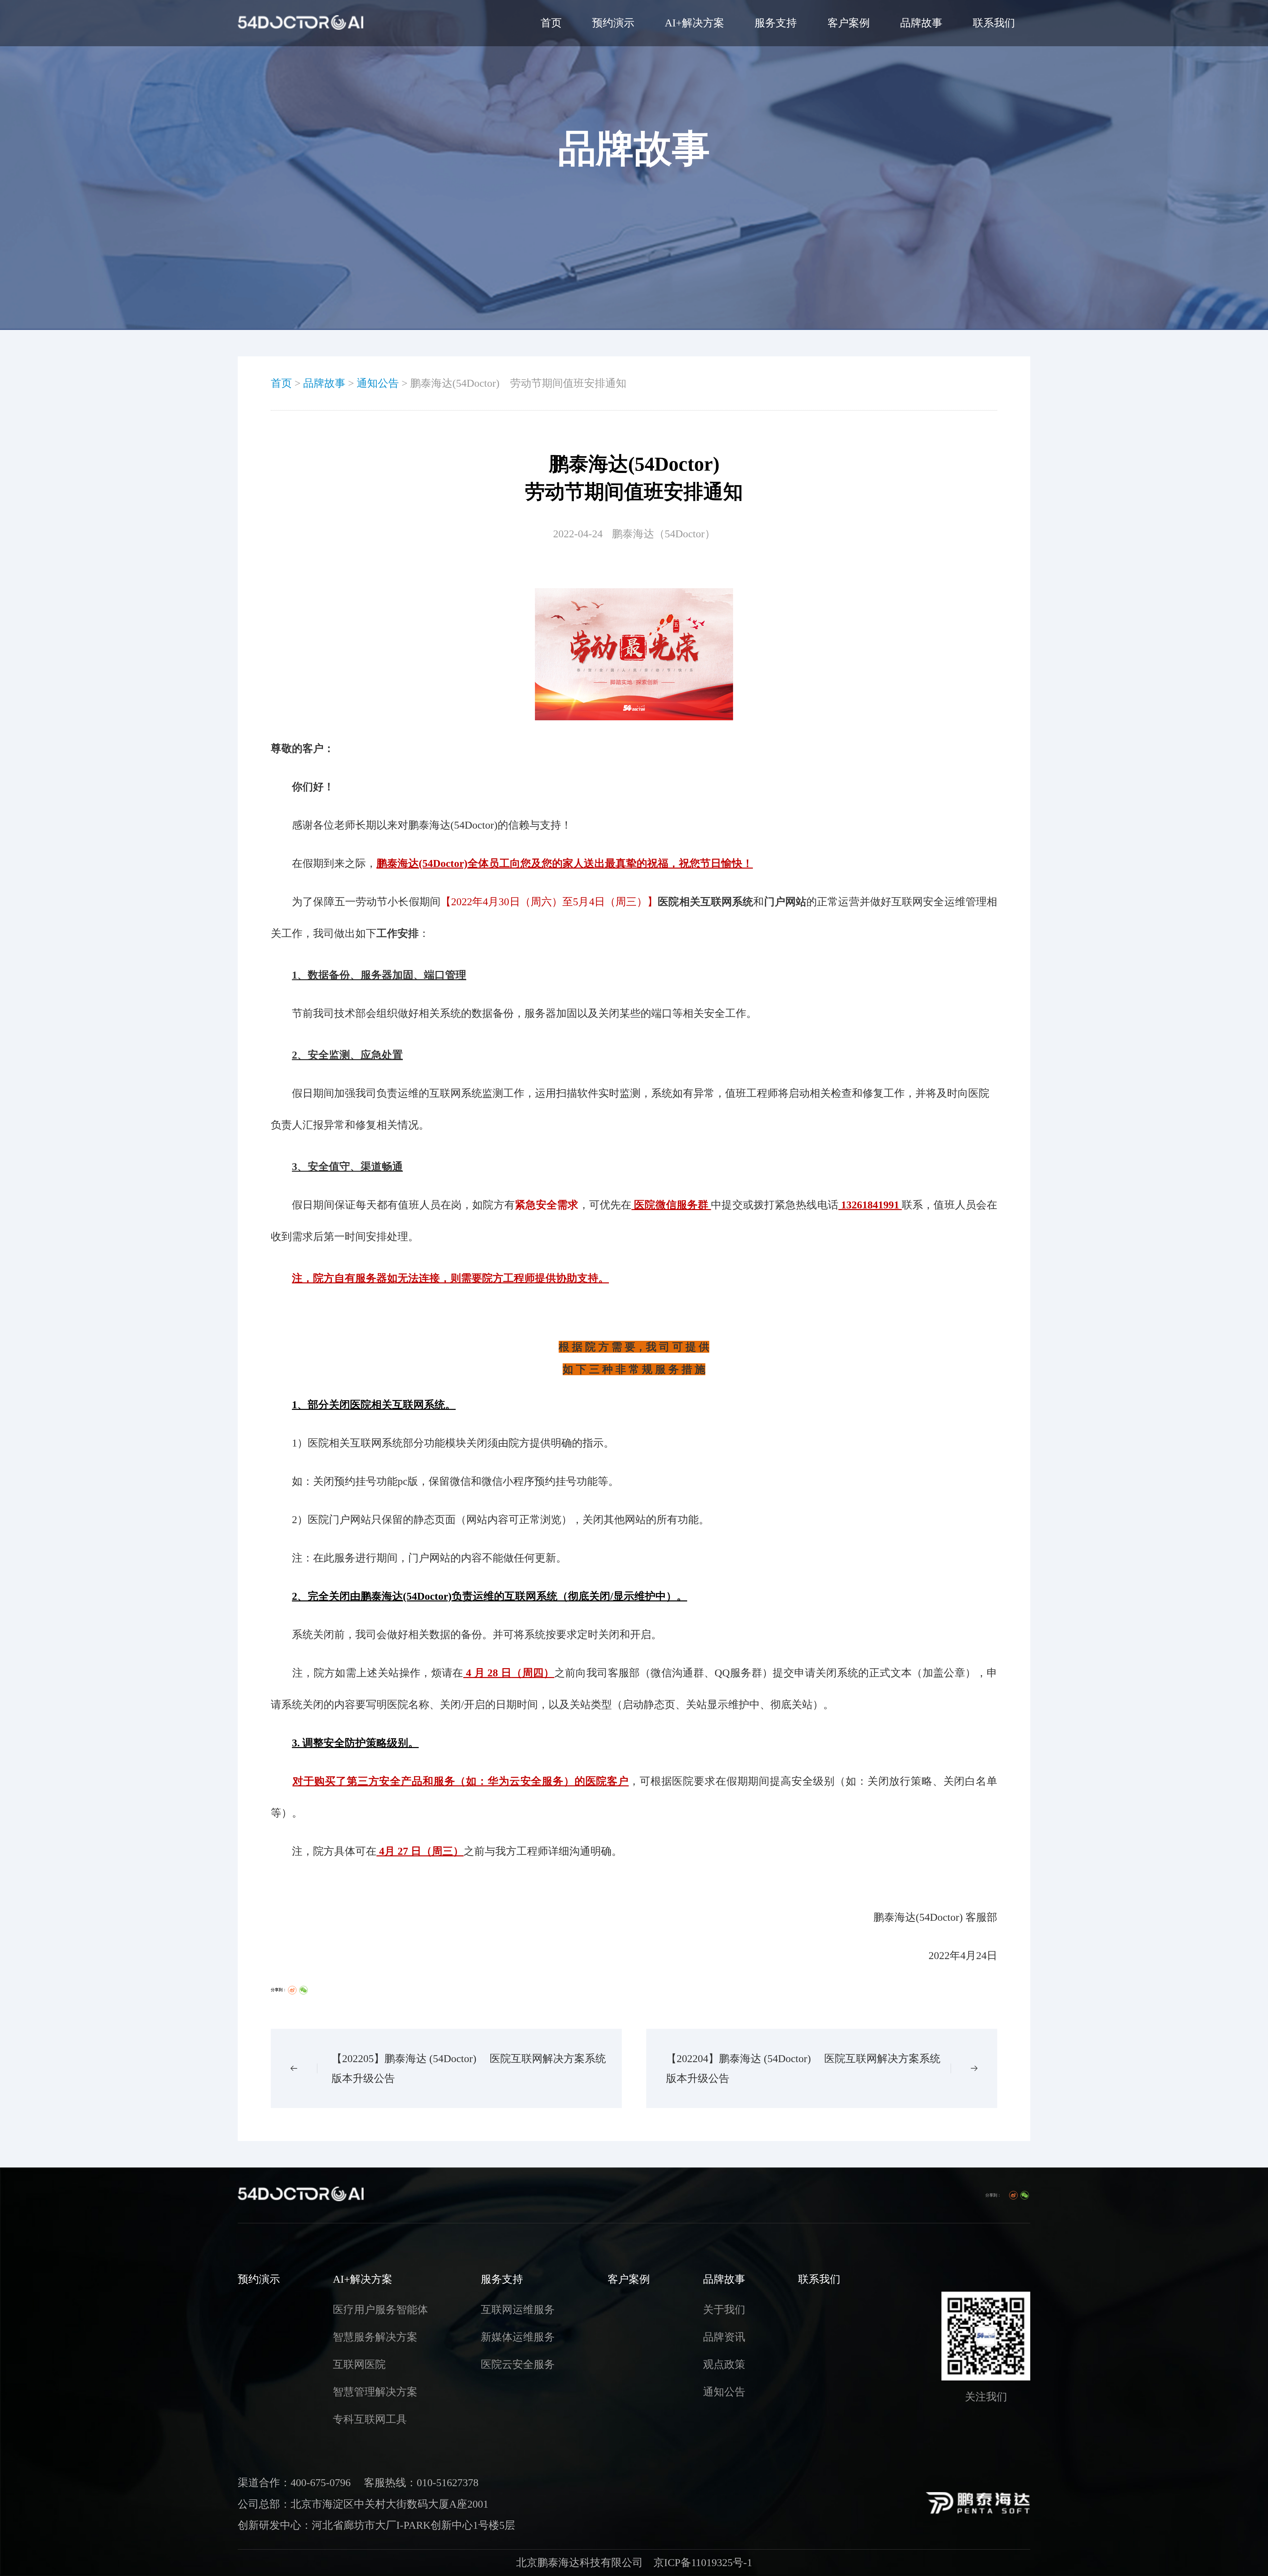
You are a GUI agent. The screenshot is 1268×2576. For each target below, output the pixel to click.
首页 (551, 23)
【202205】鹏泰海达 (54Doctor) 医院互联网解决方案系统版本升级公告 (469, 2068)
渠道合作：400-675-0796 (294, 2483)
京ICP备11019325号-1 (703, 2563)
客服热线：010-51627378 (421, 2483)
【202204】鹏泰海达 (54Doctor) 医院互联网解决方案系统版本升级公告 (803, 2068)
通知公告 (378, 383)
